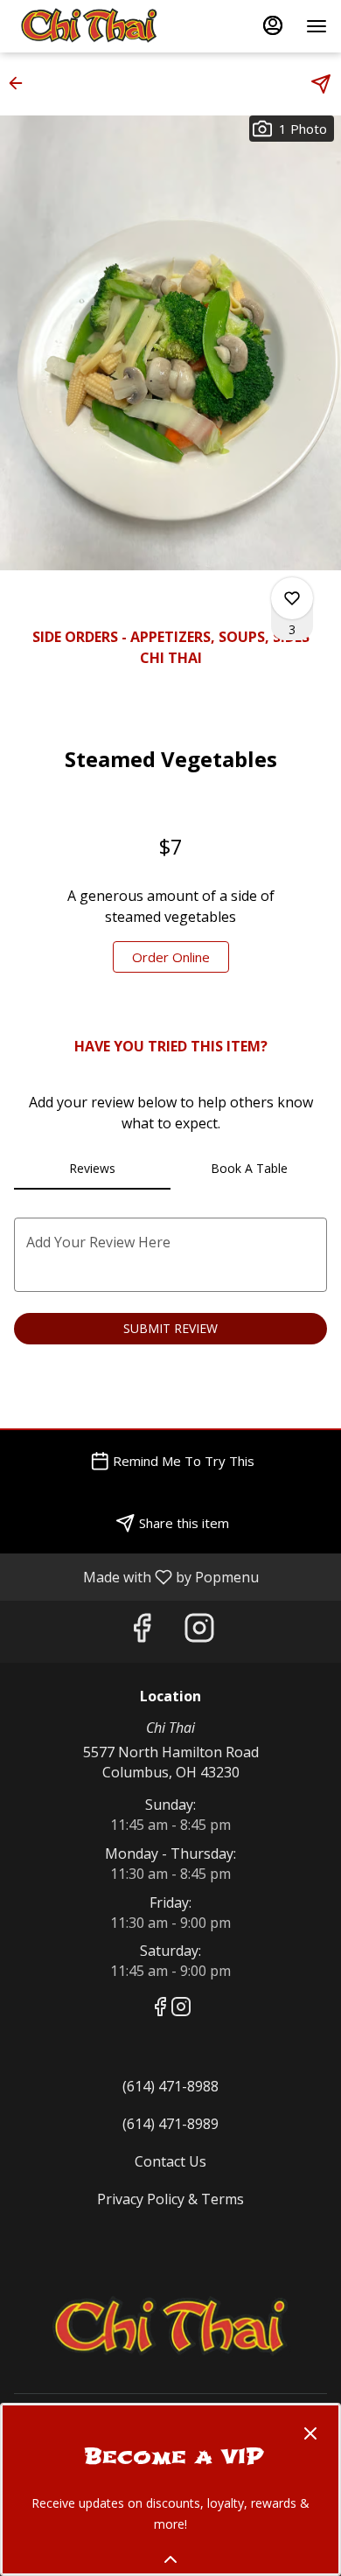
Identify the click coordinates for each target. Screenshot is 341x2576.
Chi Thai (170, 2328)
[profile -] (273, 25)
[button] (21, 83)
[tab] (92, 1169)
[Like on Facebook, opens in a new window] (142, 1632)
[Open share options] (321, 84)
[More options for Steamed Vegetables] (292, 598)
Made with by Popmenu (136, 1576)
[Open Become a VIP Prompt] (170, 2559)
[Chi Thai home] (93, 26)
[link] (171, 957)
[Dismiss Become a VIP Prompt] (310, 2433)
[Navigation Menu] (317, 26)
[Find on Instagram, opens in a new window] (199, 1632)
